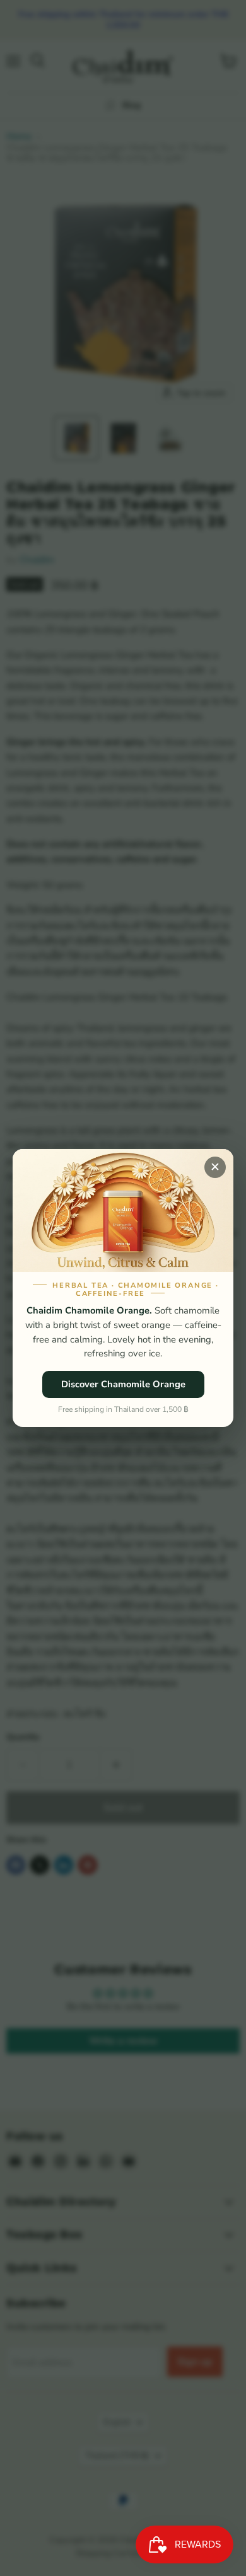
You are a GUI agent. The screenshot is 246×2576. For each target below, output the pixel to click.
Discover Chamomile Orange (123, 1384)
